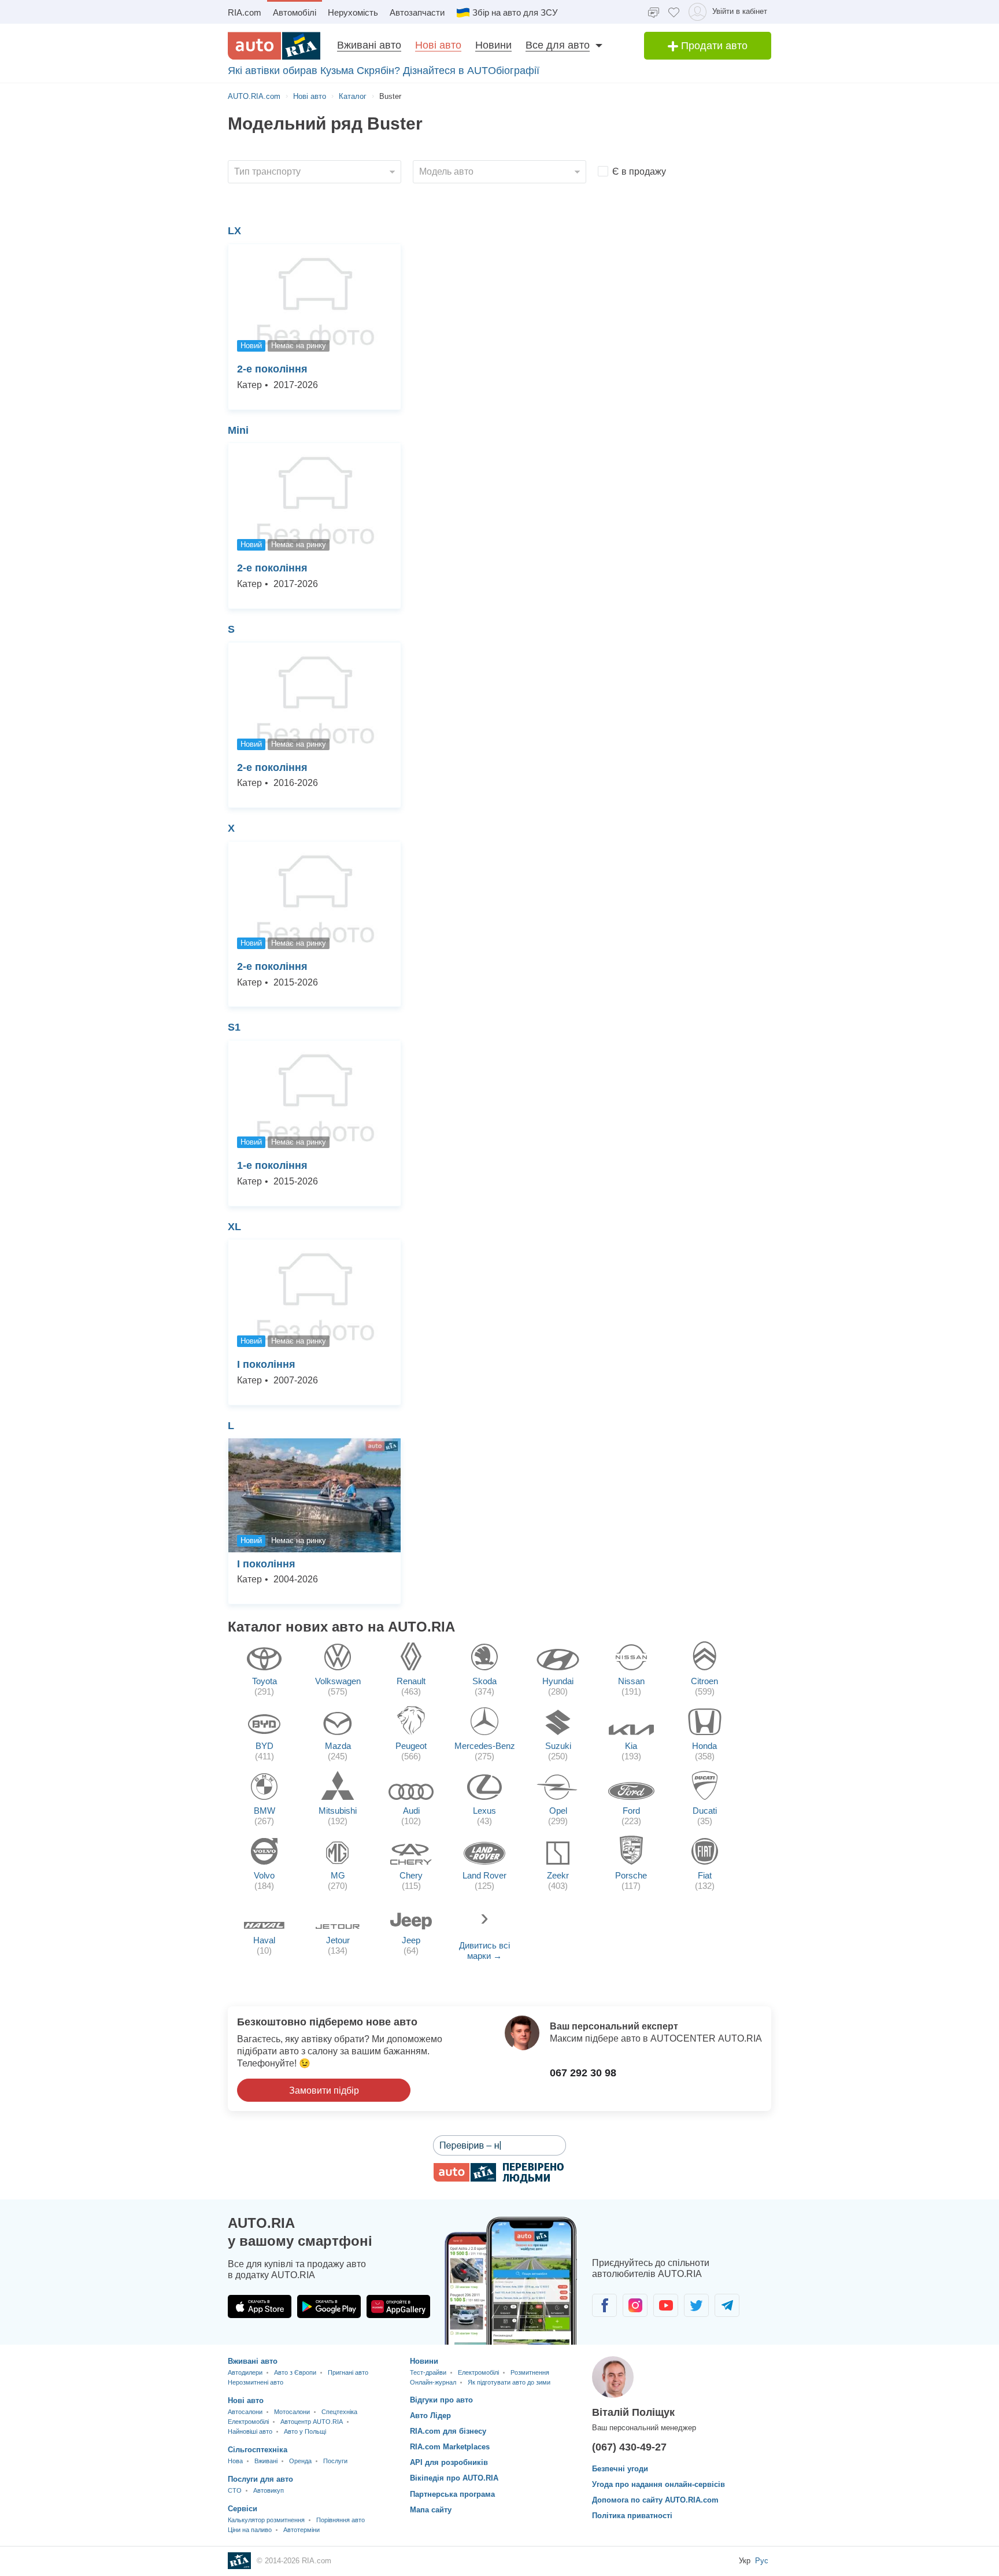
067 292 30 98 (583, 2073)
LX (234, 231)
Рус (762, 2561)
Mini (238, 430)
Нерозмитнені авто (256, 2382)
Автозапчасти (417, 12)
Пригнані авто (348, 2372)
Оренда (300, 2461)
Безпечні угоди (620, 2469)
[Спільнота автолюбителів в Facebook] (604, 2305)
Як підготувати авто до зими (509, 2382)
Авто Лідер (430, 2416)
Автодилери (245, 2372)
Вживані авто (369, 45)
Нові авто (438, 45)
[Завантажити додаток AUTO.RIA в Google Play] (329, 2306)
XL (234, 1227)
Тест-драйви (428, 2372)
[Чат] (654, 12)
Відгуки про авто (441, 2400)
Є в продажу (639, 171)
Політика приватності (632, 2516)
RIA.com (245, 12)
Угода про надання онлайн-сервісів (658, 2484)
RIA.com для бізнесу (448, 2431)
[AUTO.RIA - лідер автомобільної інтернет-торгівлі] (274, 46)
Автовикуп (269, 2490)
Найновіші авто (250, 2431)
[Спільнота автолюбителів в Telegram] (727, 2305)
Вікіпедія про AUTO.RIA (454, 2478)
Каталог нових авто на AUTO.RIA (341, 1627)
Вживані (266, 2461)
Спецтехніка (339, 2412)
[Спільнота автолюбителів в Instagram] (635, 2305)
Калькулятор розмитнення (266, 2520)
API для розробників (449, 2462)
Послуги (335, 2461)
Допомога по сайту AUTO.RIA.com (655, 2500)
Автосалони (245, 2412)
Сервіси (243, 2509)
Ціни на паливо (250, 2530)
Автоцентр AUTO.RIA (312, 2422)
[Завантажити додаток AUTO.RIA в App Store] (260, 2306)
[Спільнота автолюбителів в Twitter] (696, 2305)
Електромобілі (248, 2422)
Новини (493, 45)
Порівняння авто (341, 2520)
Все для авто (558, 45)
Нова (235, 2461)
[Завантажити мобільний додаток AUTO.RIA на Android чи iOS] (511, 2281)
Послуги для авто (260, 2479)
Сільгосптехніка (258, 2450)
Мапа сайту (431, 2510)
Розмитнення (530, 2372)
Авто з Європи (295, 2372)
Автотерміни (301, 2530)
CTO (235, 2490)
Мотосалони (292, 2412)
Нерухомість (353, 12)
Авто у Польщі (305, 2431)
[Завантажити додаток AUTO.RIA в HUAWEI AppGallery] (398, 2306)
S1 (234, 1027)
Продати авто (713, 46)
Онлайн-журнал (433, 2382)
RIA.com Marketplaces (450, 2447)
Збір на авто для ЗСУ (515, 12)
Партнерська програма (452, 2494)
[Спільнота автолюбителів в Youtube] (666, 2305)
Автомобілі (295, 12)
